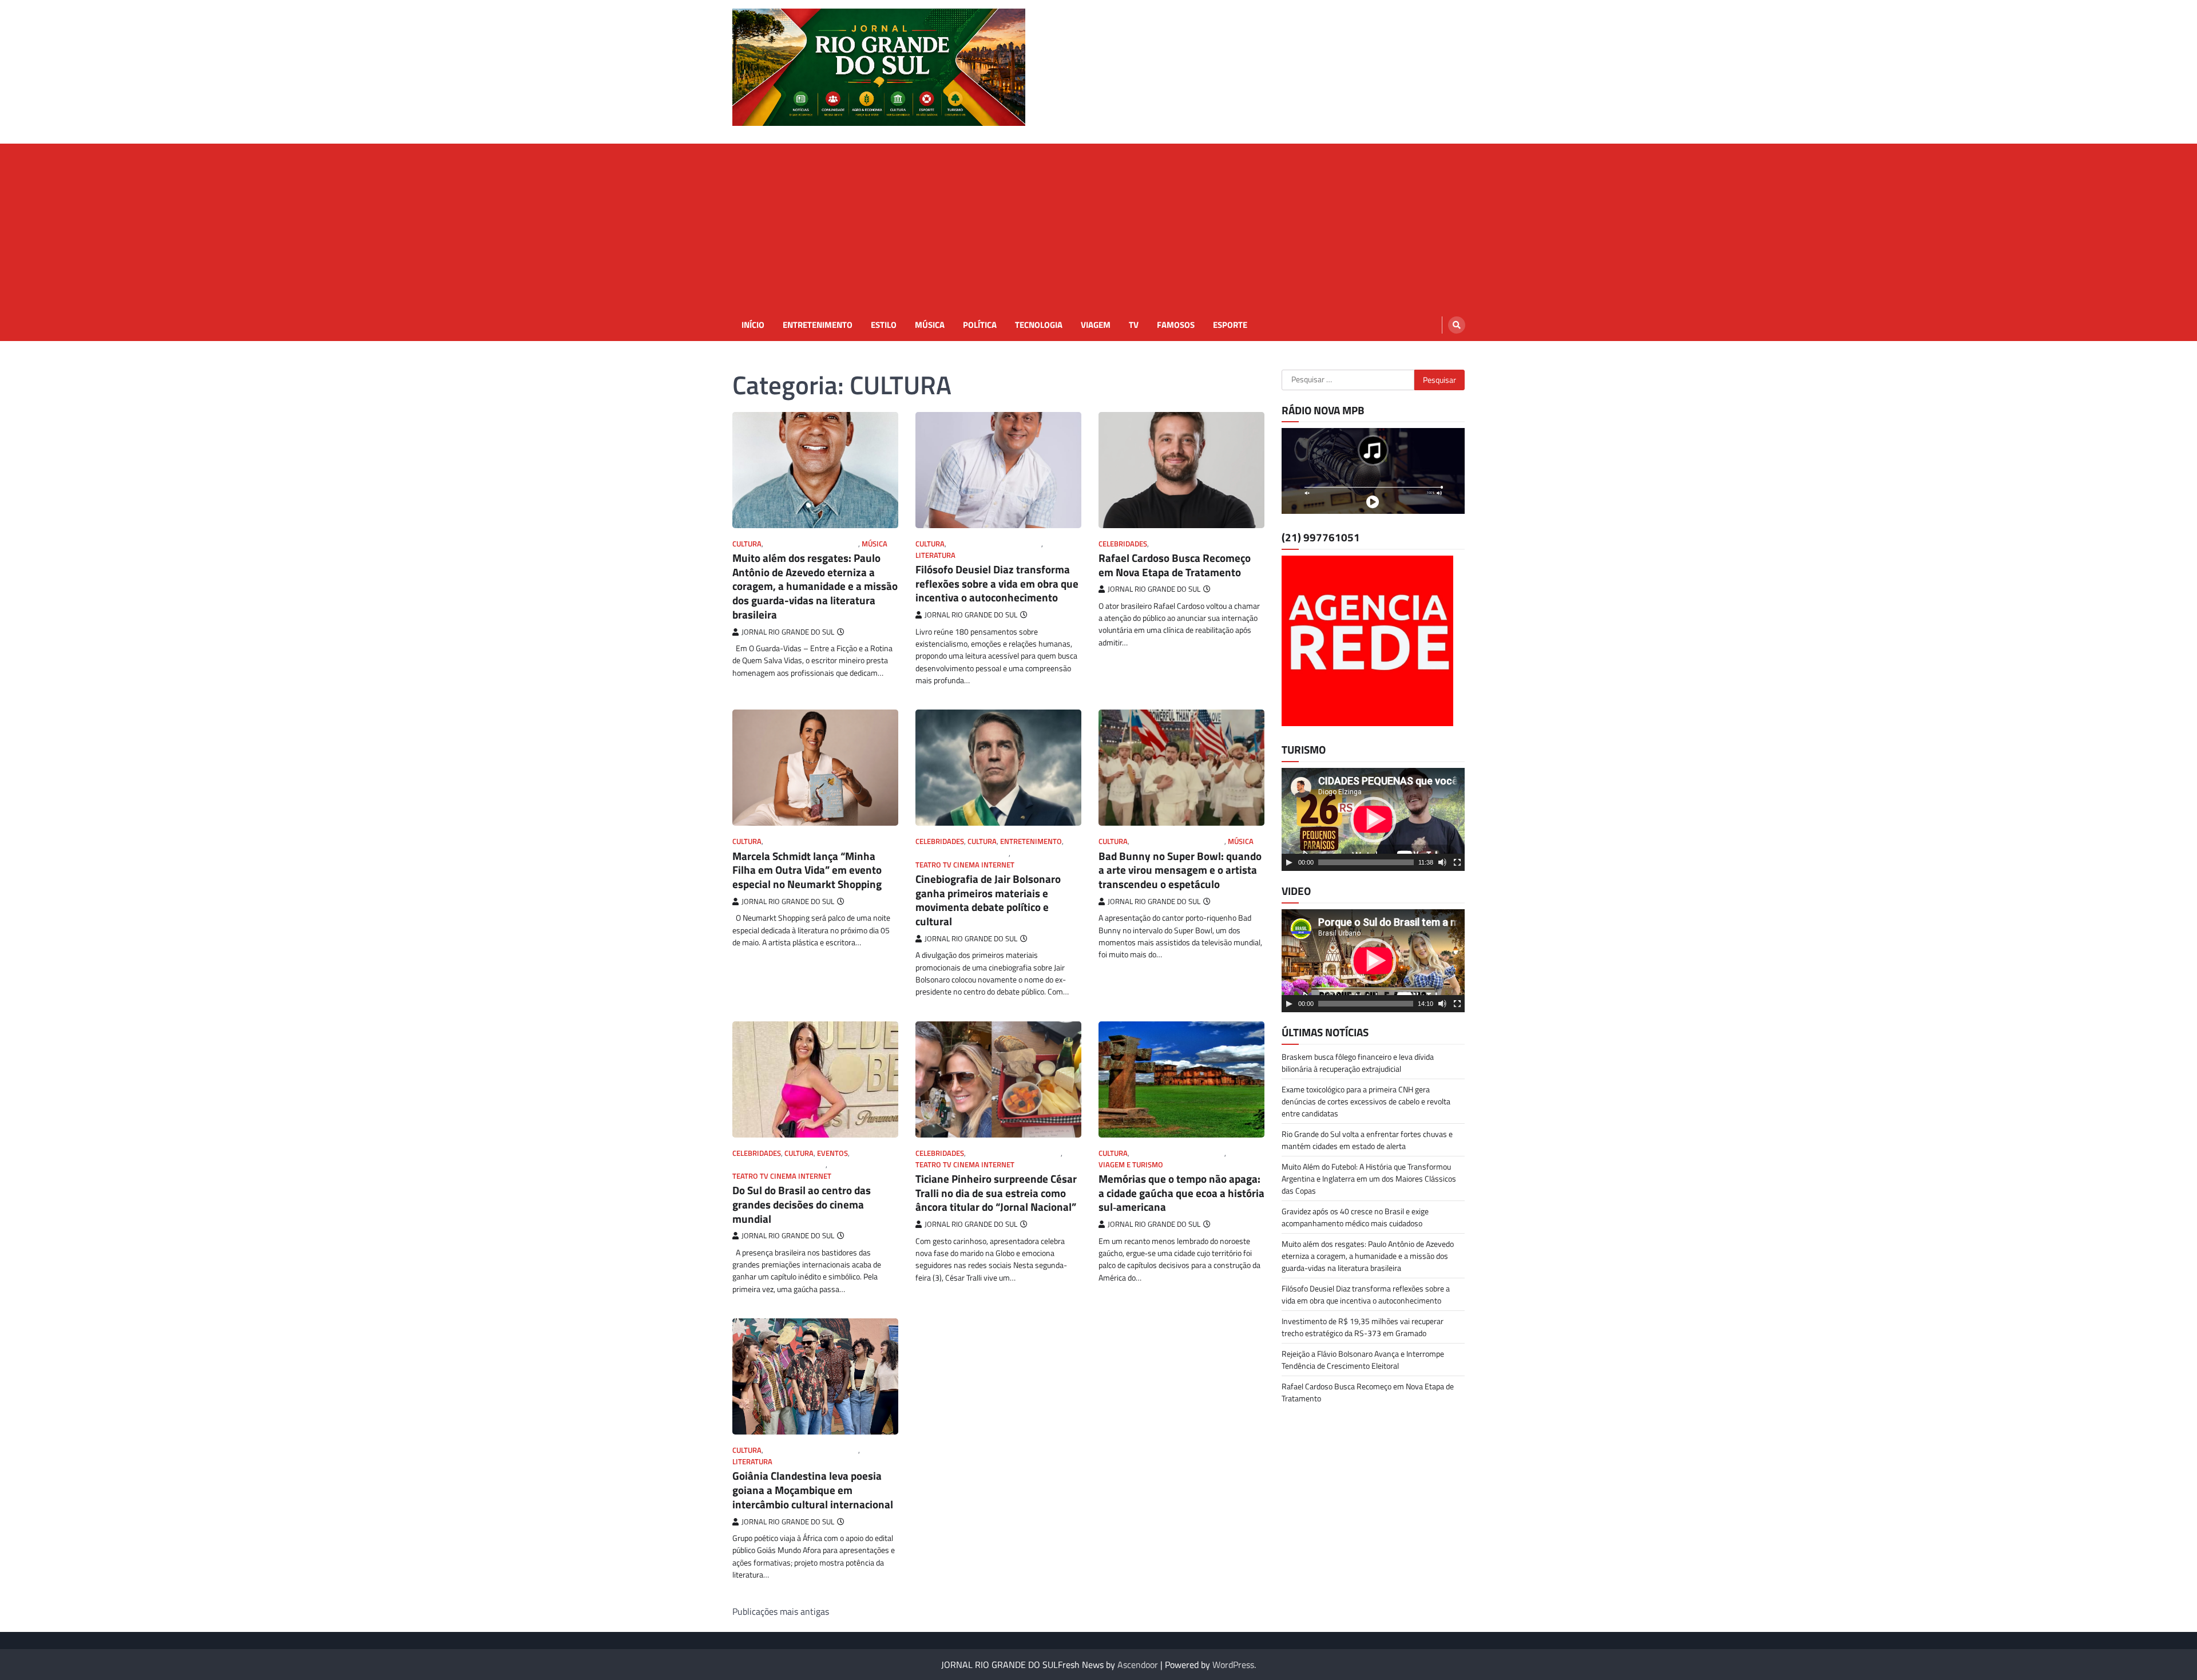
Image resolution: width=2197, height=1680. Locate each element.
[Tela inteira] (1457, 862)
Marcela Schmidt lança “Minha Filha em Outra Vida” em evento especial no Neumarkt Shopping (807, 870)
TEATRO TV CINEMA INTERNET (965, 865)
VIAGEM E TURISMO (1131, 1165)
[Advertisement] (1098, 224)
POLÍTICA (980, 325)
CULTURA (747, 544)
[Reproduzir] (1289, 862)
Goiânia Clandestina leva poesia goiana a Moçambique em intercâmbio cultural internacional (813, 1490)
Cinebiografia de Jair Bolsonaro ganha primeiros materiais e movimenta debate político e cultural (988, 900)
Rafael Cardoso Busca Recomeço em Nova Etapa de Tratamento (1175, 565)
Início (753, 325)
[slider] (1366, 862)
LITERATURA (935, 555)
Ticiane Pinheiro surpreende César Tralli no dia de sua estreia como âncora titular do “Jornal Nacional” (996, 1193)
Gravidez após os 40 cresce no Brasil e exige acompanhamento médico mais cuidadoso (1355, 1217)
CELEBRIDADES (1123, 544)
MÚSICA (930, 325)
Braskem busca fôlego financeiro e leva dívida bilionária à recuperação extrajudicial (1358, 1063)
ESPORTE (1230, 325)
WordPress (1233, 1665)
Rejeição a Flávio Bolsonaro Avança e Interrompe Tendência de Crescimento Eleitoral (1363, 1360)
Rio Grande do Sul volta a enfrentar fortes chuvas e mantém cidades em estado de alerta (1367, 1140)
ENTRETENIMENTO (818, 325)
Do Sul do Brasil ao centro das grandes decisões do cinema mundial (802, 1204)
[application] (1373, 819)
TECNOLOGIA (1039, 325)
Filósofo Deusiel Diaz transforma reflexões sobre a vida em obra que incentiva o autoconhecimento (997, 583)
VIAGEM (1096, 325)
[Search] (1457, 325)
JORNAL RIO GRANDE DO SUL (812, 544)
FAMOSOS (1176, 325)
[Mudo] (1442, 862)
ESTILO (884, 325)
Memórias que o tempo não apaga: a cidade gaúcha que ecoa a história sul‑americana (1181, 1193)
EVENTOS (832, 1153)
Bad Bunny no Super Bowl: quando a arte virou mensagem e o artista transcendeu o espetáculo (1180, 870)
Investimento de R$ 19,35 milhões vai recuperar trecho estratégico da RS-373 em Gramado (1363, 1327)
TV (1134, 325)
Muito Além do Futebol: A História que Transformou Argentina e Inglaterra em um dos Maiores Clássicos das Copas (1369, 1178)
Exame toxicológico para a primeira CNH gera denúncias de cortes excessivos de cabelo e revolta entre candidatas (1366, 1101)
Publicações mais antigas (781, 1611)
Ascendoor (1138, 1665)
